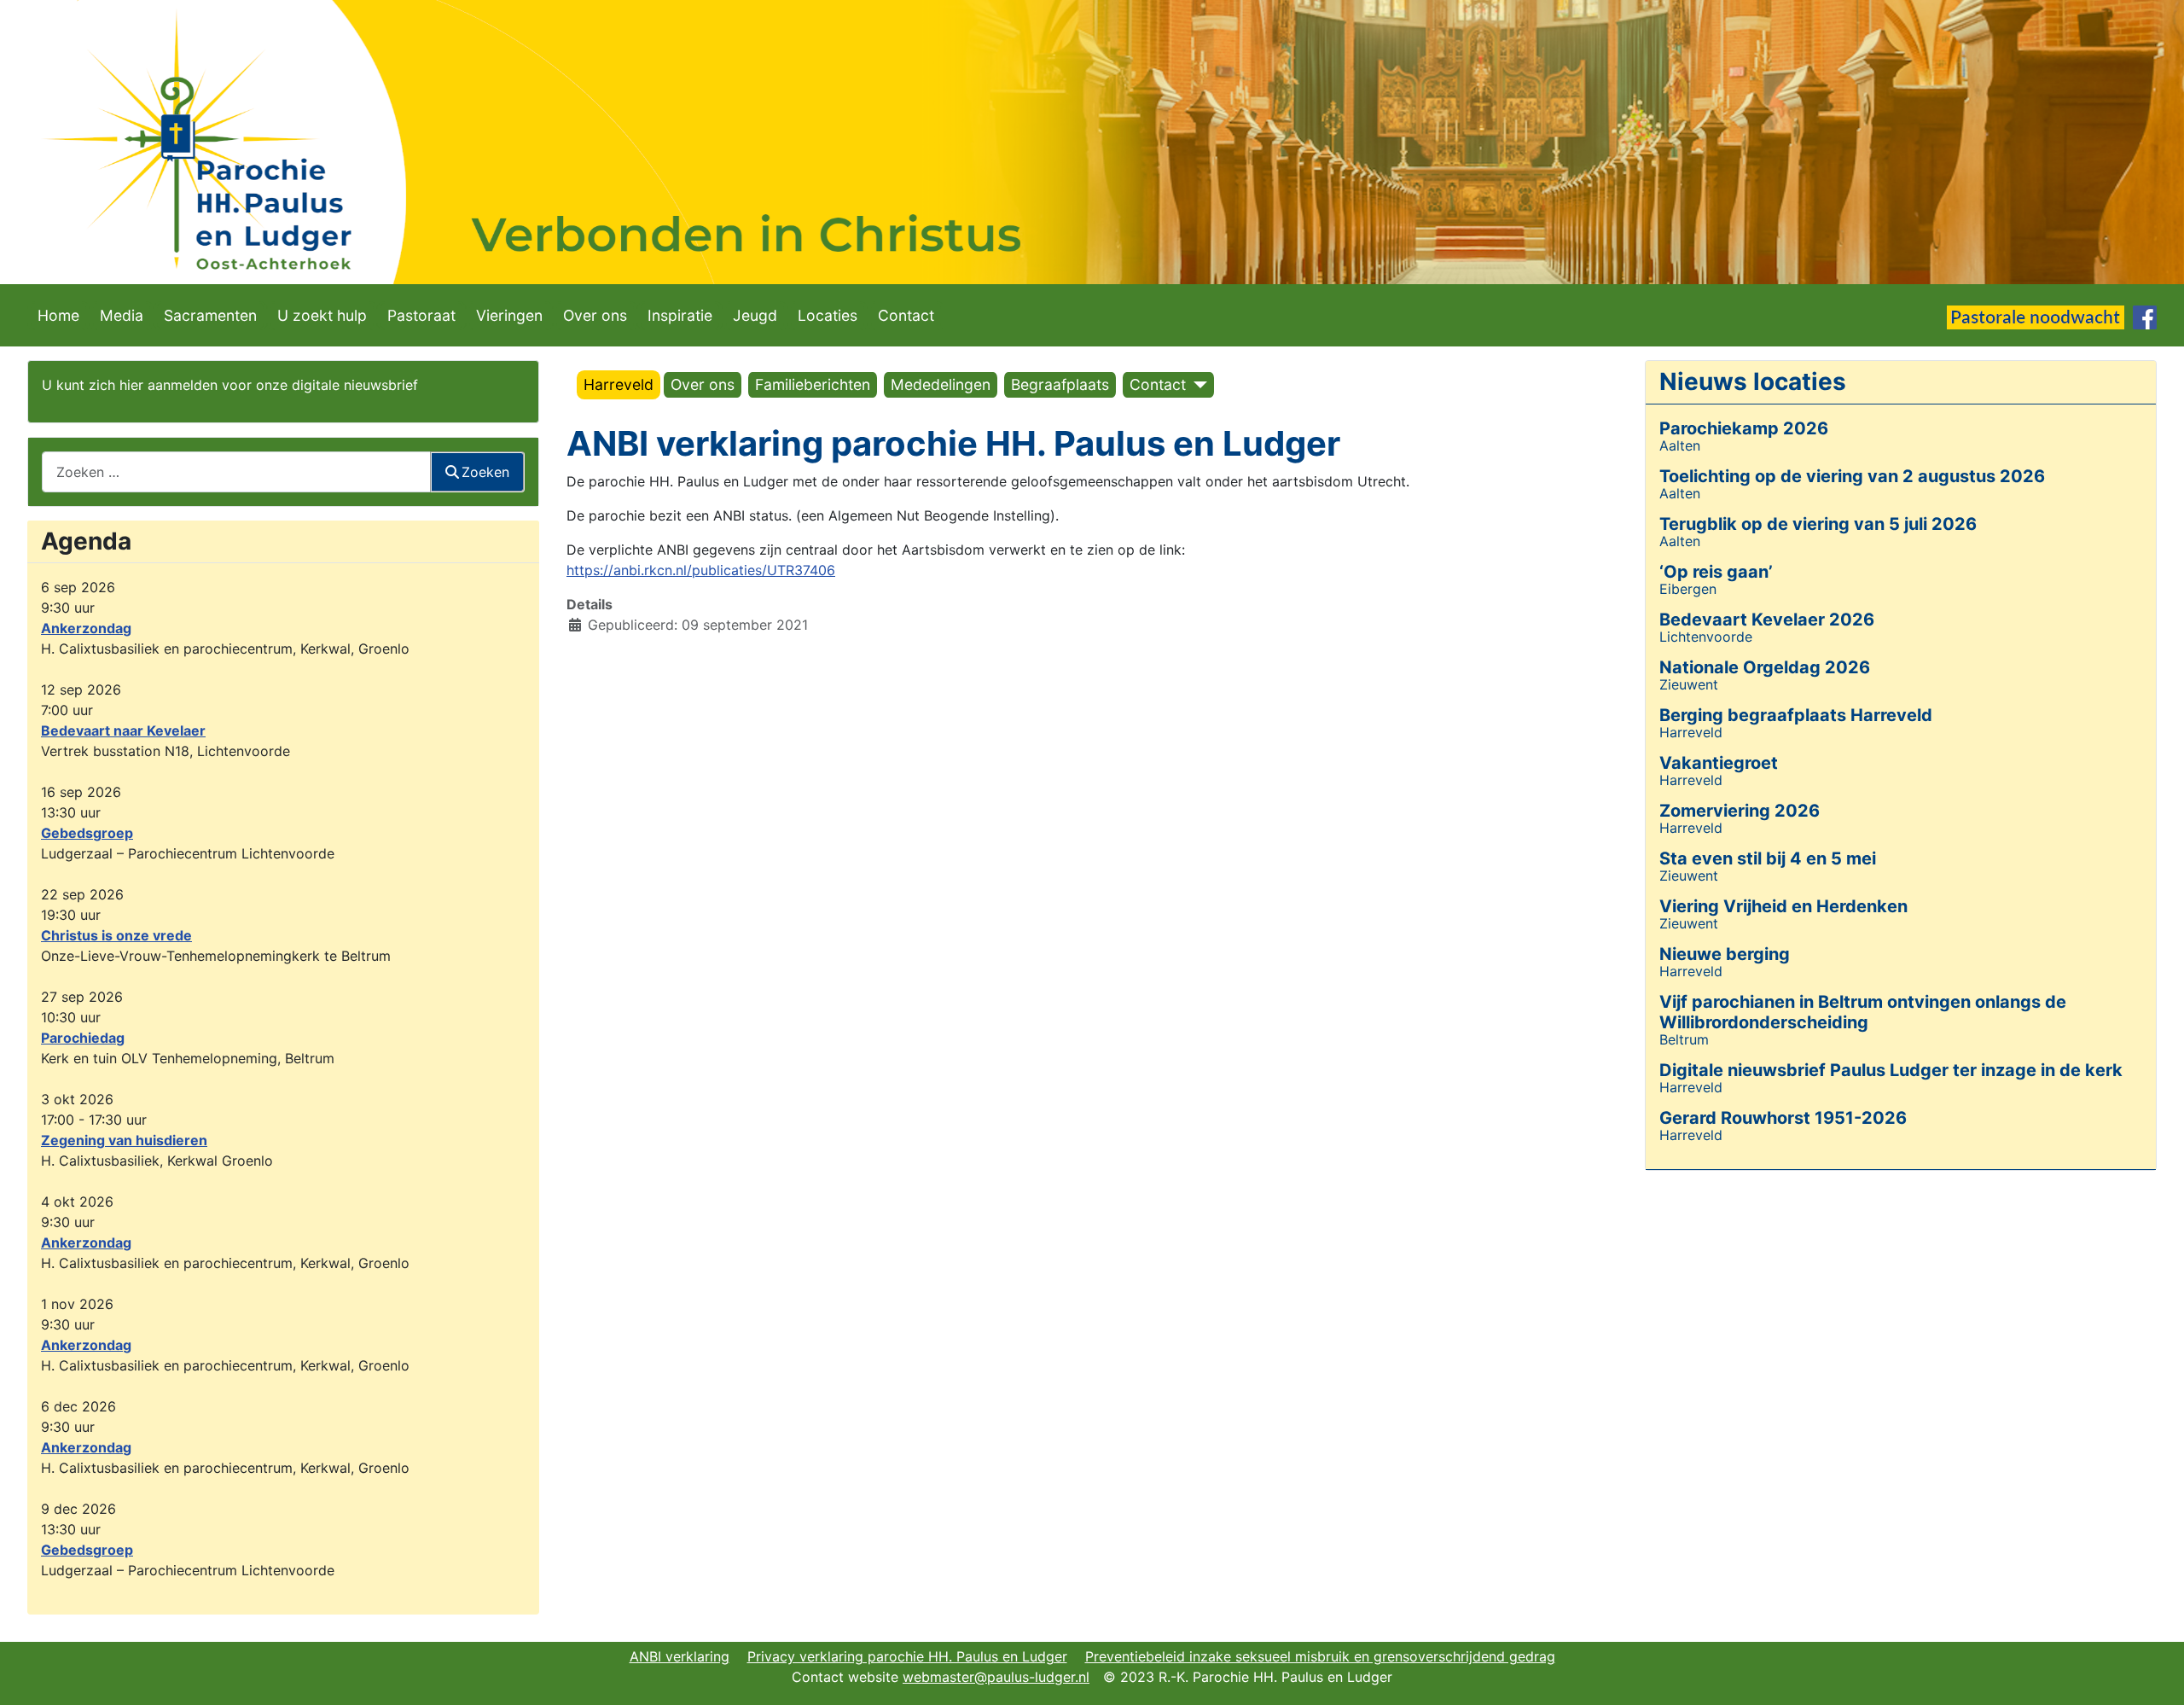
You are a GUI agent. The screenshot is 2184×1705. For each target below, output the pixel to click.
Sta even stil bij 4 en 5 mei (1768, 858)
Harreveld (619, 384)
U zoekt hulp (322, 315)
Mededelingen (941, 384)
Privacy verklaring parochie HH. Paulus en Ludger (907, 1656)
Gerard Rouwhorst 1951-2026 (1783, 1118)
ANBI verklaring (680, 1656)
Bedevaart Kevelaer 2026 (1767, 620)
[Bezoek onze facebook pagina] (2145, 317)
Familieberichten (813, 384)
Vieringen (509, 315)
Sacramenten (210, 315)
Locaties (828, 315)
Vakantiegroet (1719, 763)
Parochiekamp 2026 (1744, 428)
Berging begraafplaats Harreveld (1796, 715)
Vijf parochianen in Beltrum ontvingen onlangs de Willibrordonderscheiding (1863, 1012)
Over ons (595, 315)
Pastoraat (421, 315)
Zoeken (485, 472)
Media (122, 315)
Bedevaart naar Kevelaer (123, 730)
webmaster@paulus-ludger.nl (996, 1677)
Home (58, 315)
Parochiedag (83, 1038)
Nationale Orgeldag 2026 (1765, 667)
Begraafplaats (1060, 384)
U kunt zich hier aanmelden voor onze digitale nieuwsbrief (230, 385)
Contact (906, 315)
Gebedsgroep (87, 833)
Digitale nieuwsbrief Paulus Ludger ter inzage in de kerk (1891, 1070)
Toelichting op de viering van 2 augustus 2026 (1852, 476)
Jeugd (755, 315)
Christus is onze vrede (116, 935)
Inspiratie (680, 315)
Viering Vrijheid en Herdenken (1783, 906)
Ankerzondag (86, 628)
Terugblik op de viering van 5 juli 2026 (1818, 524)
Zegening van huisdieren (124, 1140)
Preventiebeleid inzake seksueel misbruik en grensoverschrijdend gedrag (1320, 1656)
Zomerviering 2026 (1740, 811)
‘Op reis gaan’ (1716, 572)
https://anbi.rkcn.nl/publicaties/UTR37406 (701, 570)
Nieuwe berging (1725, 954)
